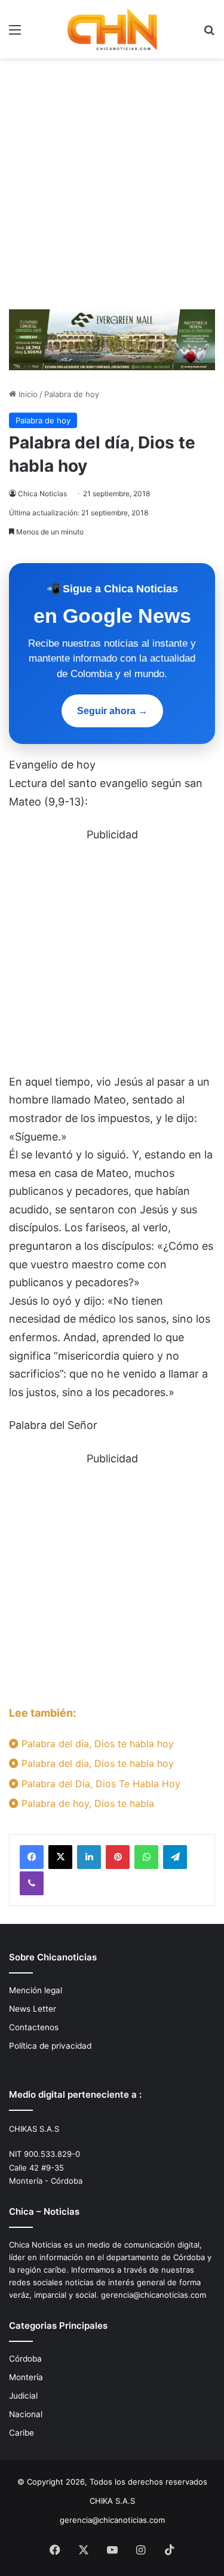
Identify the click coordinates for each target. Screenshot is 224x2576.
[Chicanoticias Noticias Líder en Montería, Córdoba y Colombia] (112, 29)
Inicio (27, 394)
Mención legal (36, 1990)
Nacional (26, 2414)
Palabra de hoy (72, 394)
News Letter (33, 2009)
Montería (26, 2377)
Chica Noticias (42, 494)
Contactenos (34, 2027)
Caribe (22, 2433)
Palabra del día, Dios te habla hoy (96, 1744)
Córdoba (25, 2359)
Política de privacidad (50, 2046)
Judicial (23, 2396)
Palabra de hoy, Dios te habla (86, 1803)
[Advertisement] (112, 188)
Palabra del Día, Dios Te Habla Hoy (99, 1784)
